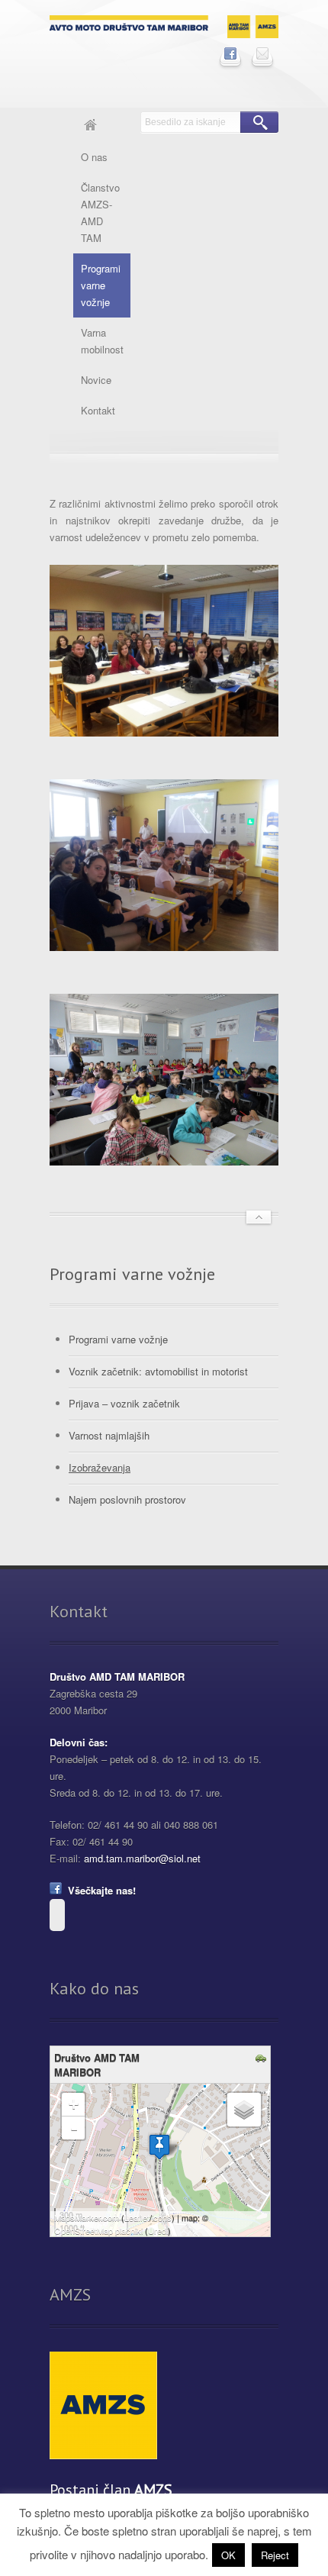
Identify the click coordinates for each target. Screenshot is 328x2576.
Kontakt (98, 410)
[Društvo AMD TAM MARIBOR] (159, 2147)
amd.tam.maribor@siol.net (142, 1858)
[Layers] (244, 2110)
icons (162, 2217)
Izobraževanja (100, 1467)
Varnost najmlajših (109, 1435)
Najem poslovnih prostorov (127, 1499)
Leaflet (137, 2217)
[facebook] (230, 53)
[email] (262, 53)
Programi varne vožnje (101, 285)
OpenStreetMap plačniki (98, 2230)
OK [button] (228, 2555)
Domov (90, 127)
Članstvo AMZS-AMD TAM (100, 213)
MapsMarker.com (87, 2217)
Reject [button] (275, 2555)
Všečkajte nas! (99, 1890)
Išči (259, 122)
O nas (94, 157)
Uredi (158, 2230)
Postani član (111, 2490)
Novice (96, 380)
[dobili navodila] (263, 2059)
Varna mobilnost (102, 341)
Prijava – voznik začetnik (124, 1403)
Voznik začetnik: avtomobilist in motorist (158, 1371)
